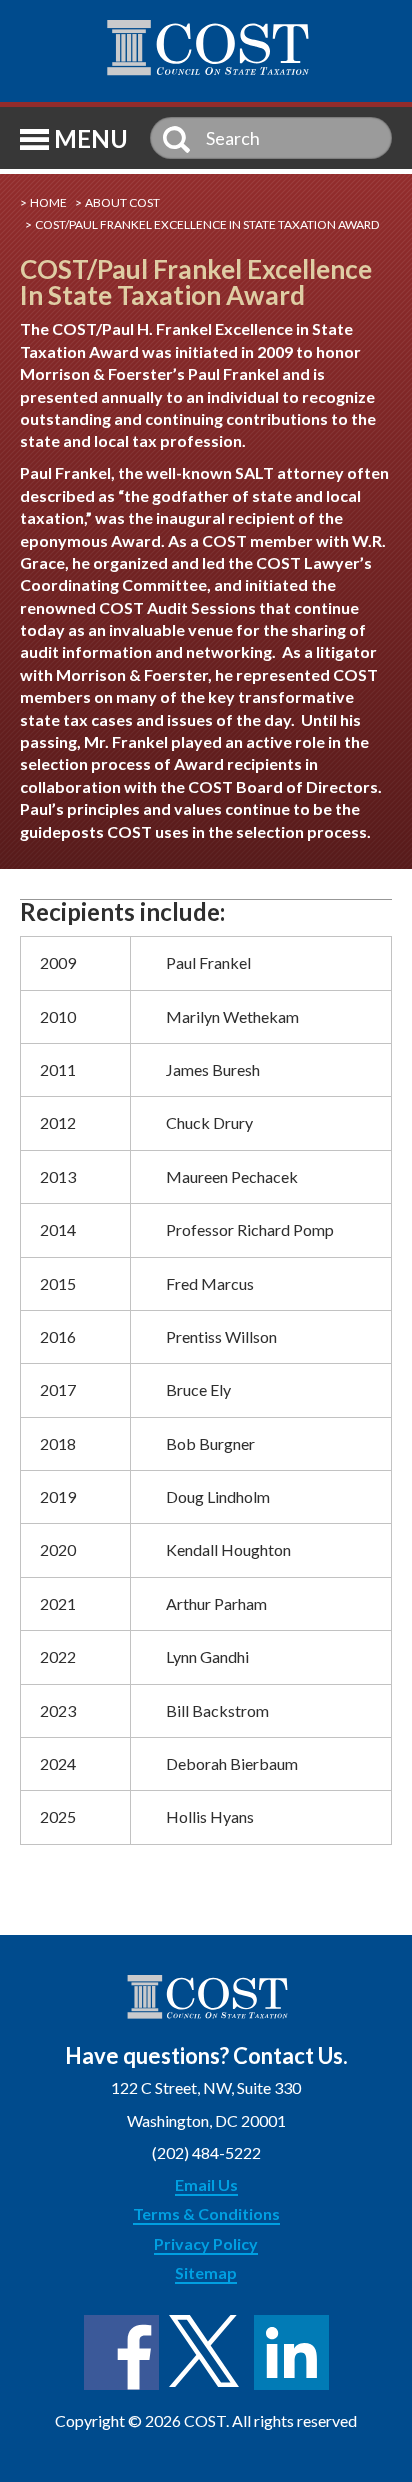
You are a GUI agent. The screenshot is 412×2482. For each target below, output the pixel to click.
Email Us (206, 2184)
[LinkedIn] (291, 2352)
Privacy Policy (206, 2243)
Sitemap (206, 2272)
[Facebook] (121, 2352)
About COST (122, 202)
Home (48, 202)
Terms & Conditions (206, 2213)
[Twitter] (206, 2352)
